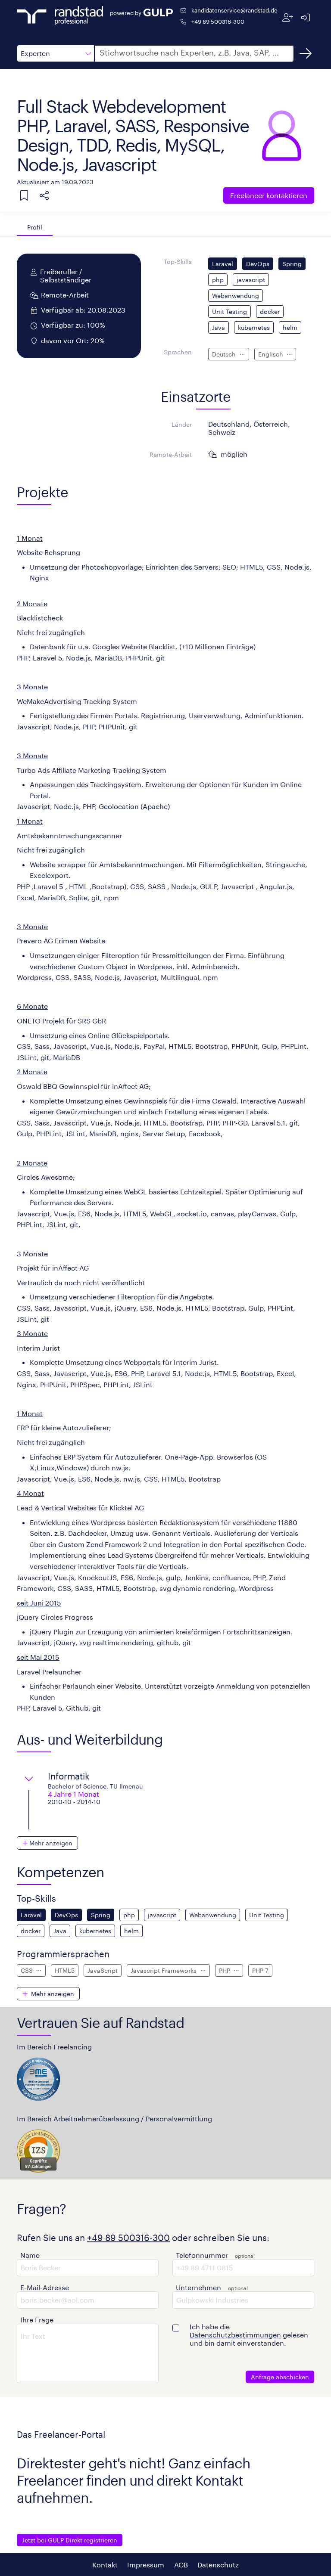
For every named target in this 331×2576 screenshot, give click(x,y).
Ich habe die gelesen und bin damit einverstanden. (249, 2335)
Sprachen (178, 352)
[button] (56, 53)
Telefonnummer (202, 2255)
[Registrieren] (288, 17)
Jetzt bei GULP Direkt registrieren (70, 2540)
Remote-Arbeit (171, 454)
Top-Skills (178, 262)
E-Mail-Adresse (45, 2287)
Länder (182, 424)
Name (30, 2255)
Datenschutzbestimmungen (235, 2335)
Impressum (146, 2565)
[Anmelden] (305, 17)
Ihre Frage (37, 2320)
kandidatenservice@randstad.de (234, 10)
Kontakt (105, 2565)
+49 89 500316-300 (218, 21)
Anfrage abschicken (280, 2377)
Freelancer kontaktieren (269, 195)
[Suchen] (306, 53)
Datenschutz (218, 2565)
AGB (181, 2565)
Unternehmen (198, 2287)
